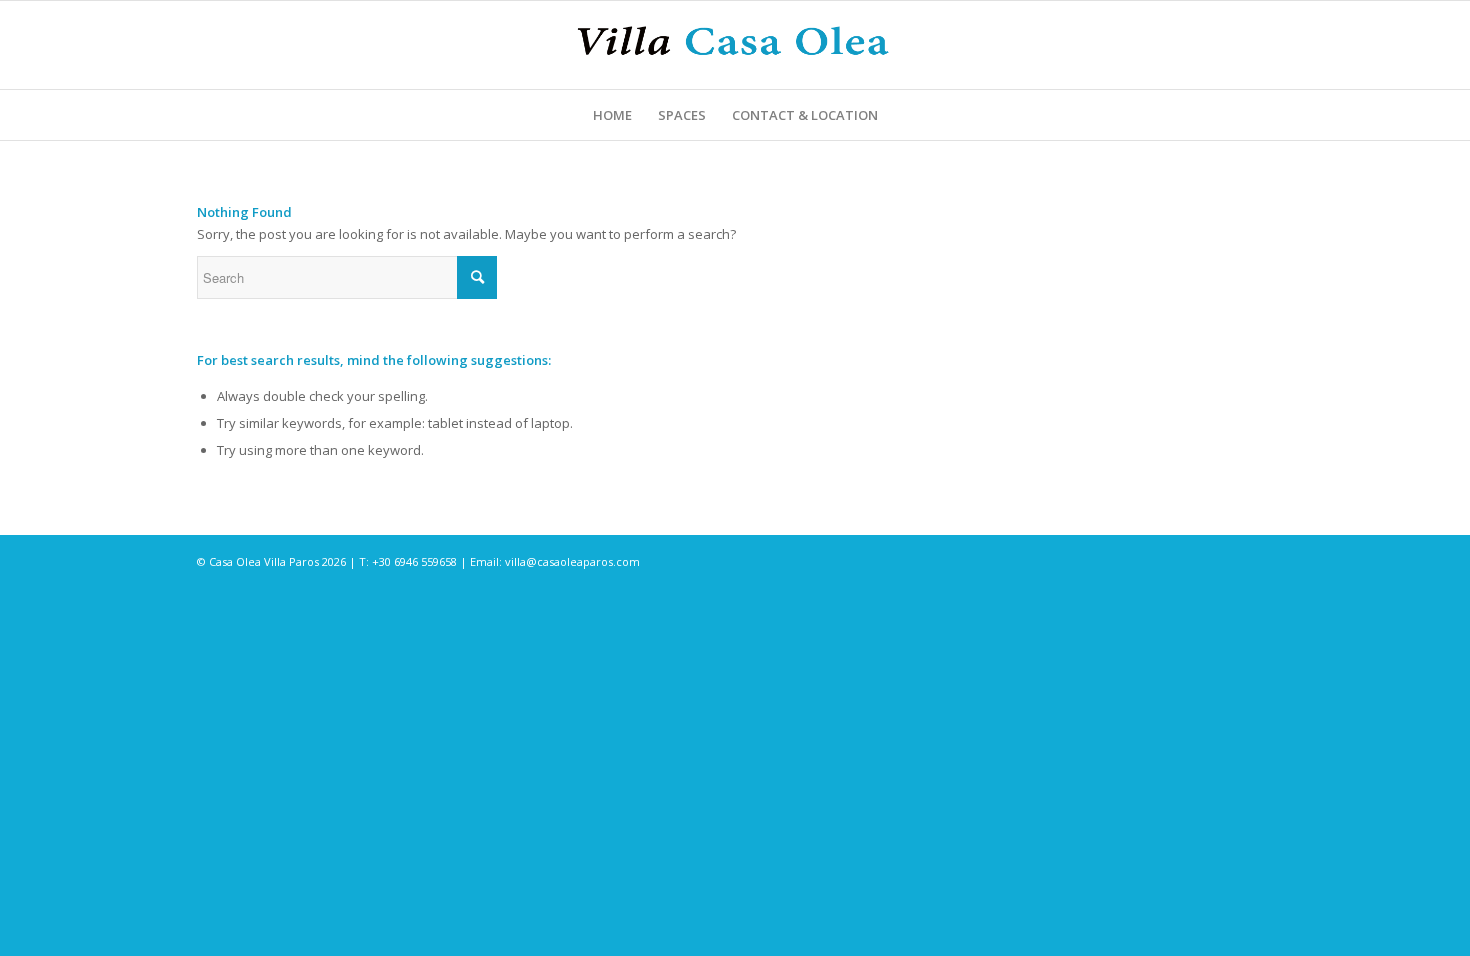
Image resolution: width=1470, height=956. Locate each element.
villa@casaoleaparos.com (572, 561)
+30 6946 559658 (414, 561)
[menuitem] (612, 115)
